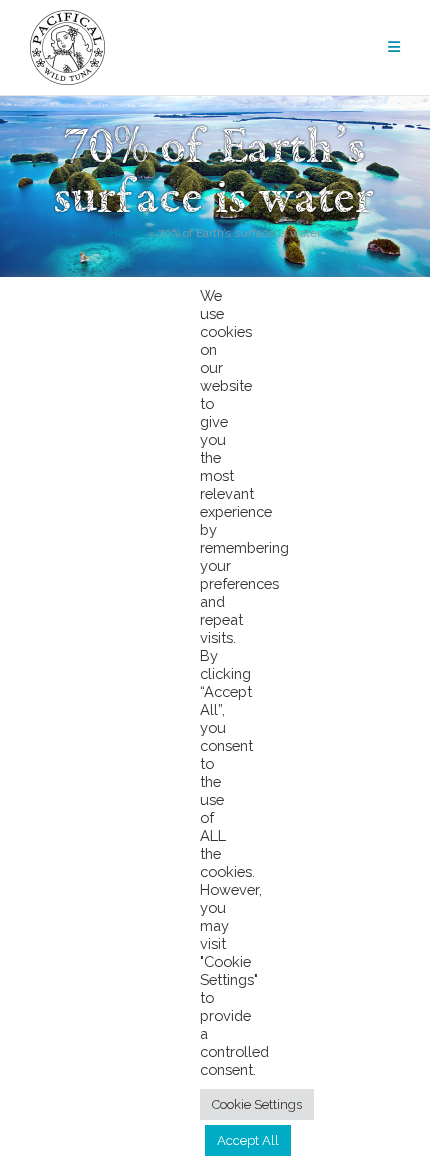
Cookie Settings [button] (257, 1104)
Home (127, 233)
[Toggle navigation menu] (394, 47)
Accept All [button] (248, 1140)
